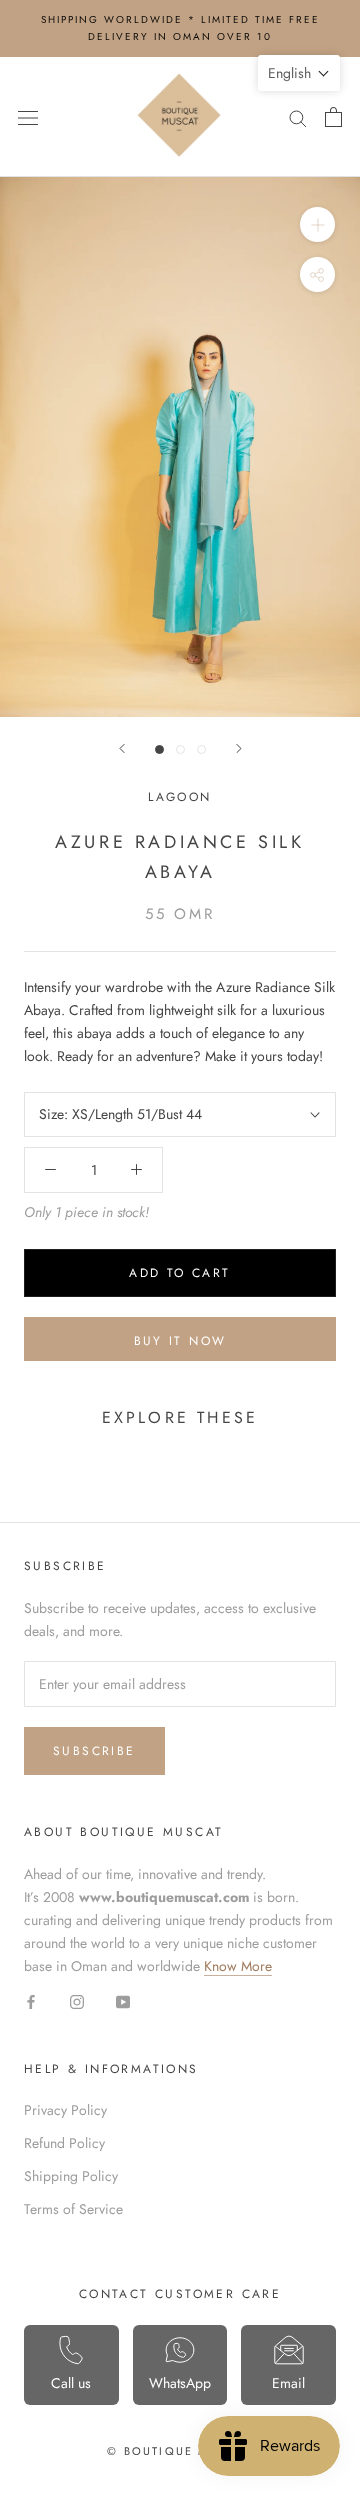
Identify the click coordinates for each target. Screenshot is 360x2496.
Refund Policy (64, 2143)
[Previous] (122, 748)
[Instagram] (77, 2000)
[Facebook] (31, 2000)
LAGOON (179, 797)
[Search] (298, 116)
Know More (238, 1966)
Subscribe (94, 1751)
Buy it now (180, 1341)
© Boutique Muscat (179, 2451)
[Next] (239, 748)
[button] (299, 73)
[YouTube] (123, 2000)
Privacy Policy (65, 2110)
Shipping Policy (71, 2176)
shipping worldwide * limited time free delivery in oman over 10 (180, 28)
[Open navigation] (28, 117)
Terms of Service (73, 2209)
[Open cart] (333, 117)
